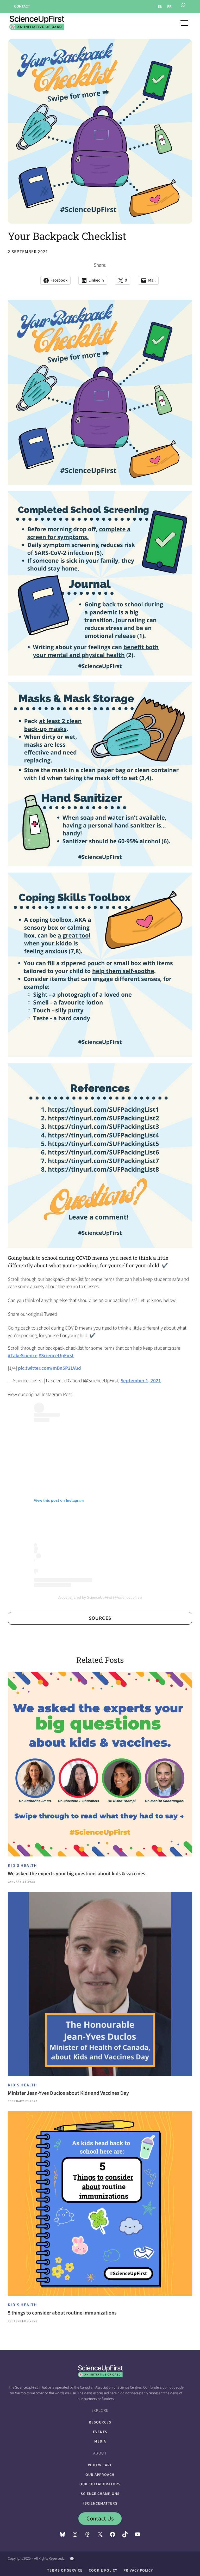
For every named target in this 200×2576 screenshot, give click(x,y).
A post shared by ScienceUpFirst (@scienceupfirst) (100, 1597)
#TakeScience (23, 1356)
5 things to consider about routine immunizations (62, 2313)
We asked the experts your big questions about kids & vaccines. (77, 1874)
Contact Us (100, 2519)
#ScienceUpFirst (56, 1356)
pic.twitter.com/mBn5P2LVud (49, 1368)
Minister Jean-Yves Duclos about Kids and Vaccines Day (68, 2093)
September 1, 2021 (141, 1381)
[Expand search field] (183, 7)
